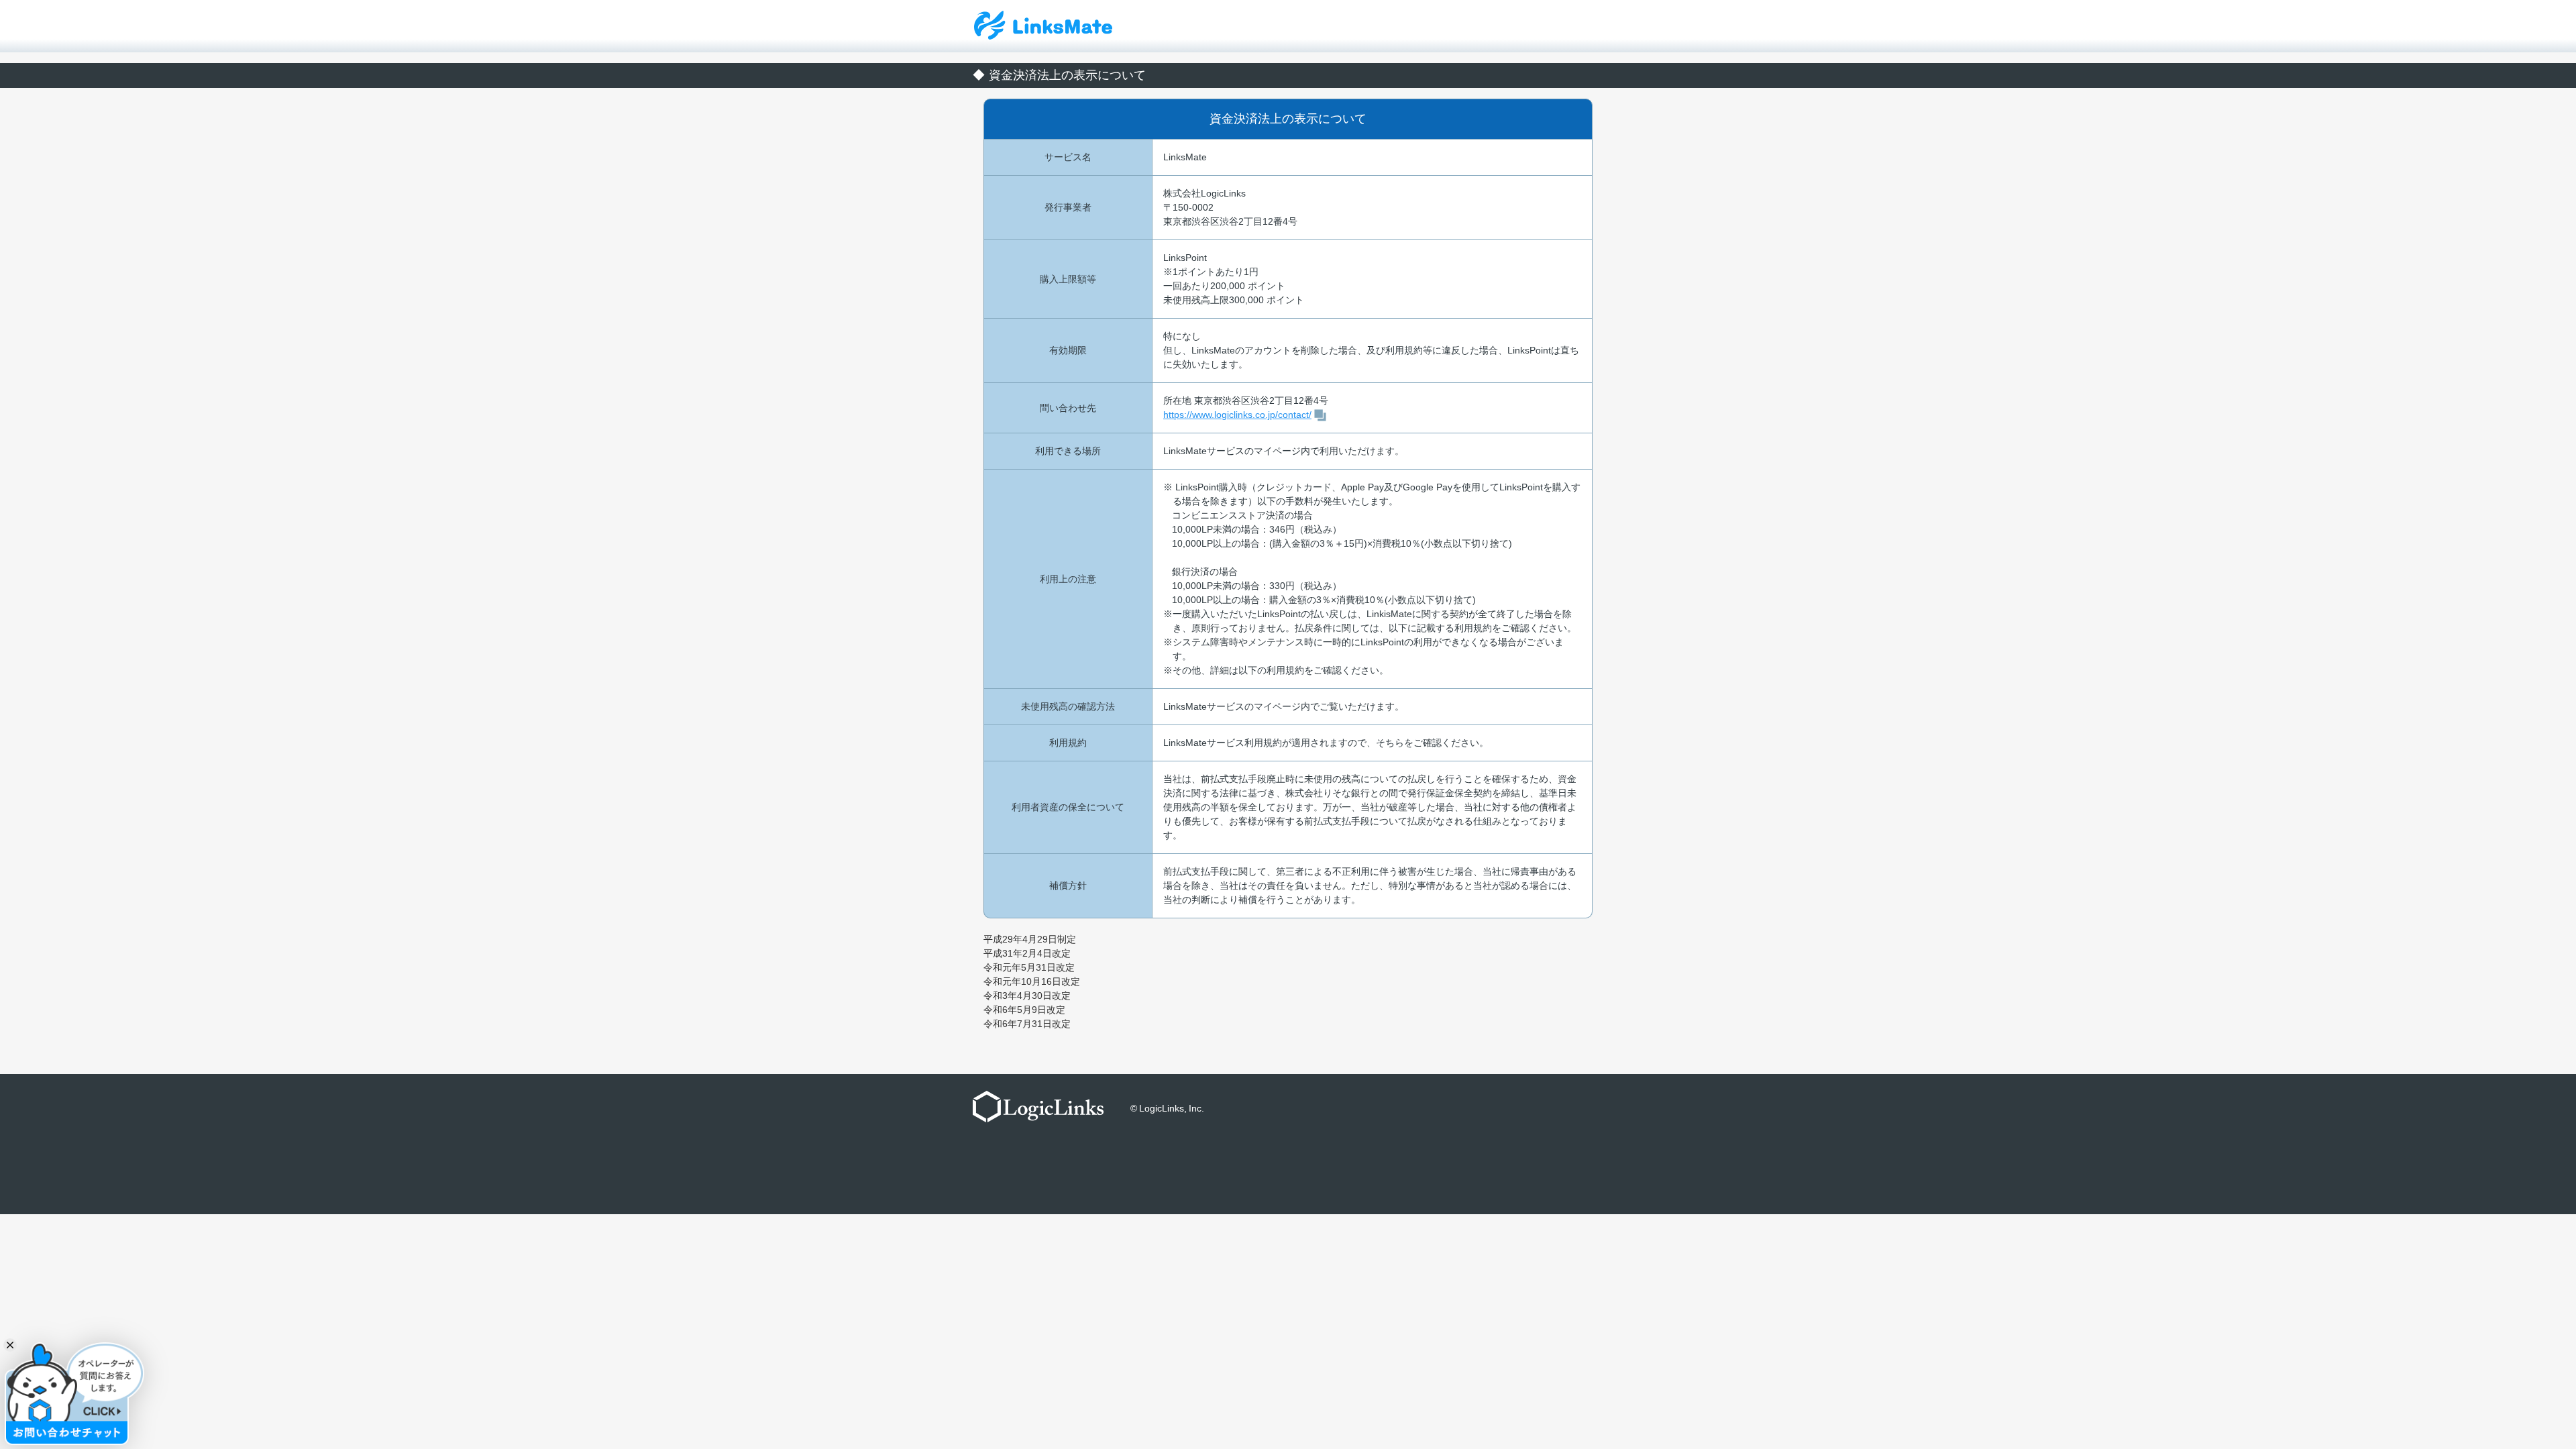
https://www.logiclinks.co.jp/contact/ (1237, 415)
